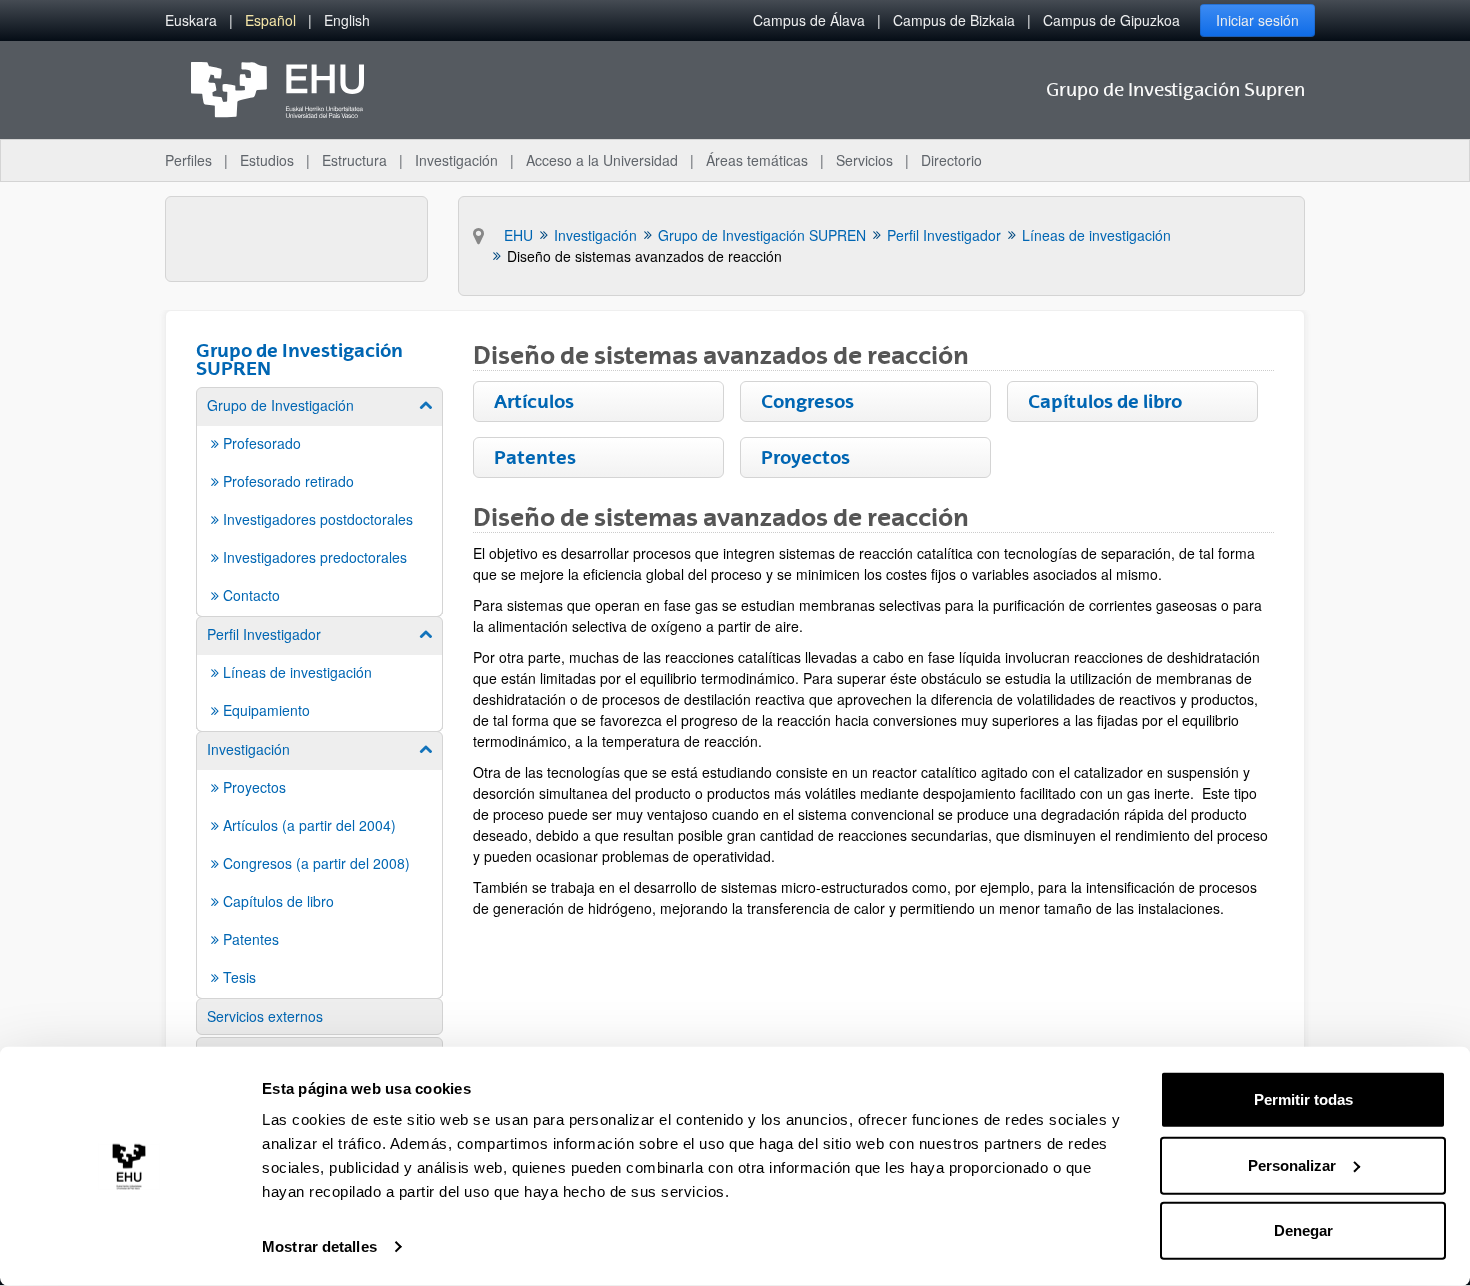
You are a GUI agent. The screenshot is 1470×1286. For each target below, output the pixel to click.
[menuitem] (191, 20)
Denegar (1303, 1230)
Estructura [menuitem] (354, 160)
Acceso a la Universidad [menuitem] (602, 160)
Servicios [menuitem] (864, 160)
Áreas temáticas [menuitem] (757, 160)
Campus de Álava (809, 20)
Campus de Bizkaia (954, 20)
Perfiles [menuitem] (188, 160)
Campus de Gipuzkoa (1111, 20)
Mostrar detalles (319, 1246)
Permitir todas (1303, 1099)
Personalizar (1292, 1164)
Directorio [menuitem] (951, 160)
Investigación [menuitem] (456, 160)
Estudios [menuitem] (267, 160)
